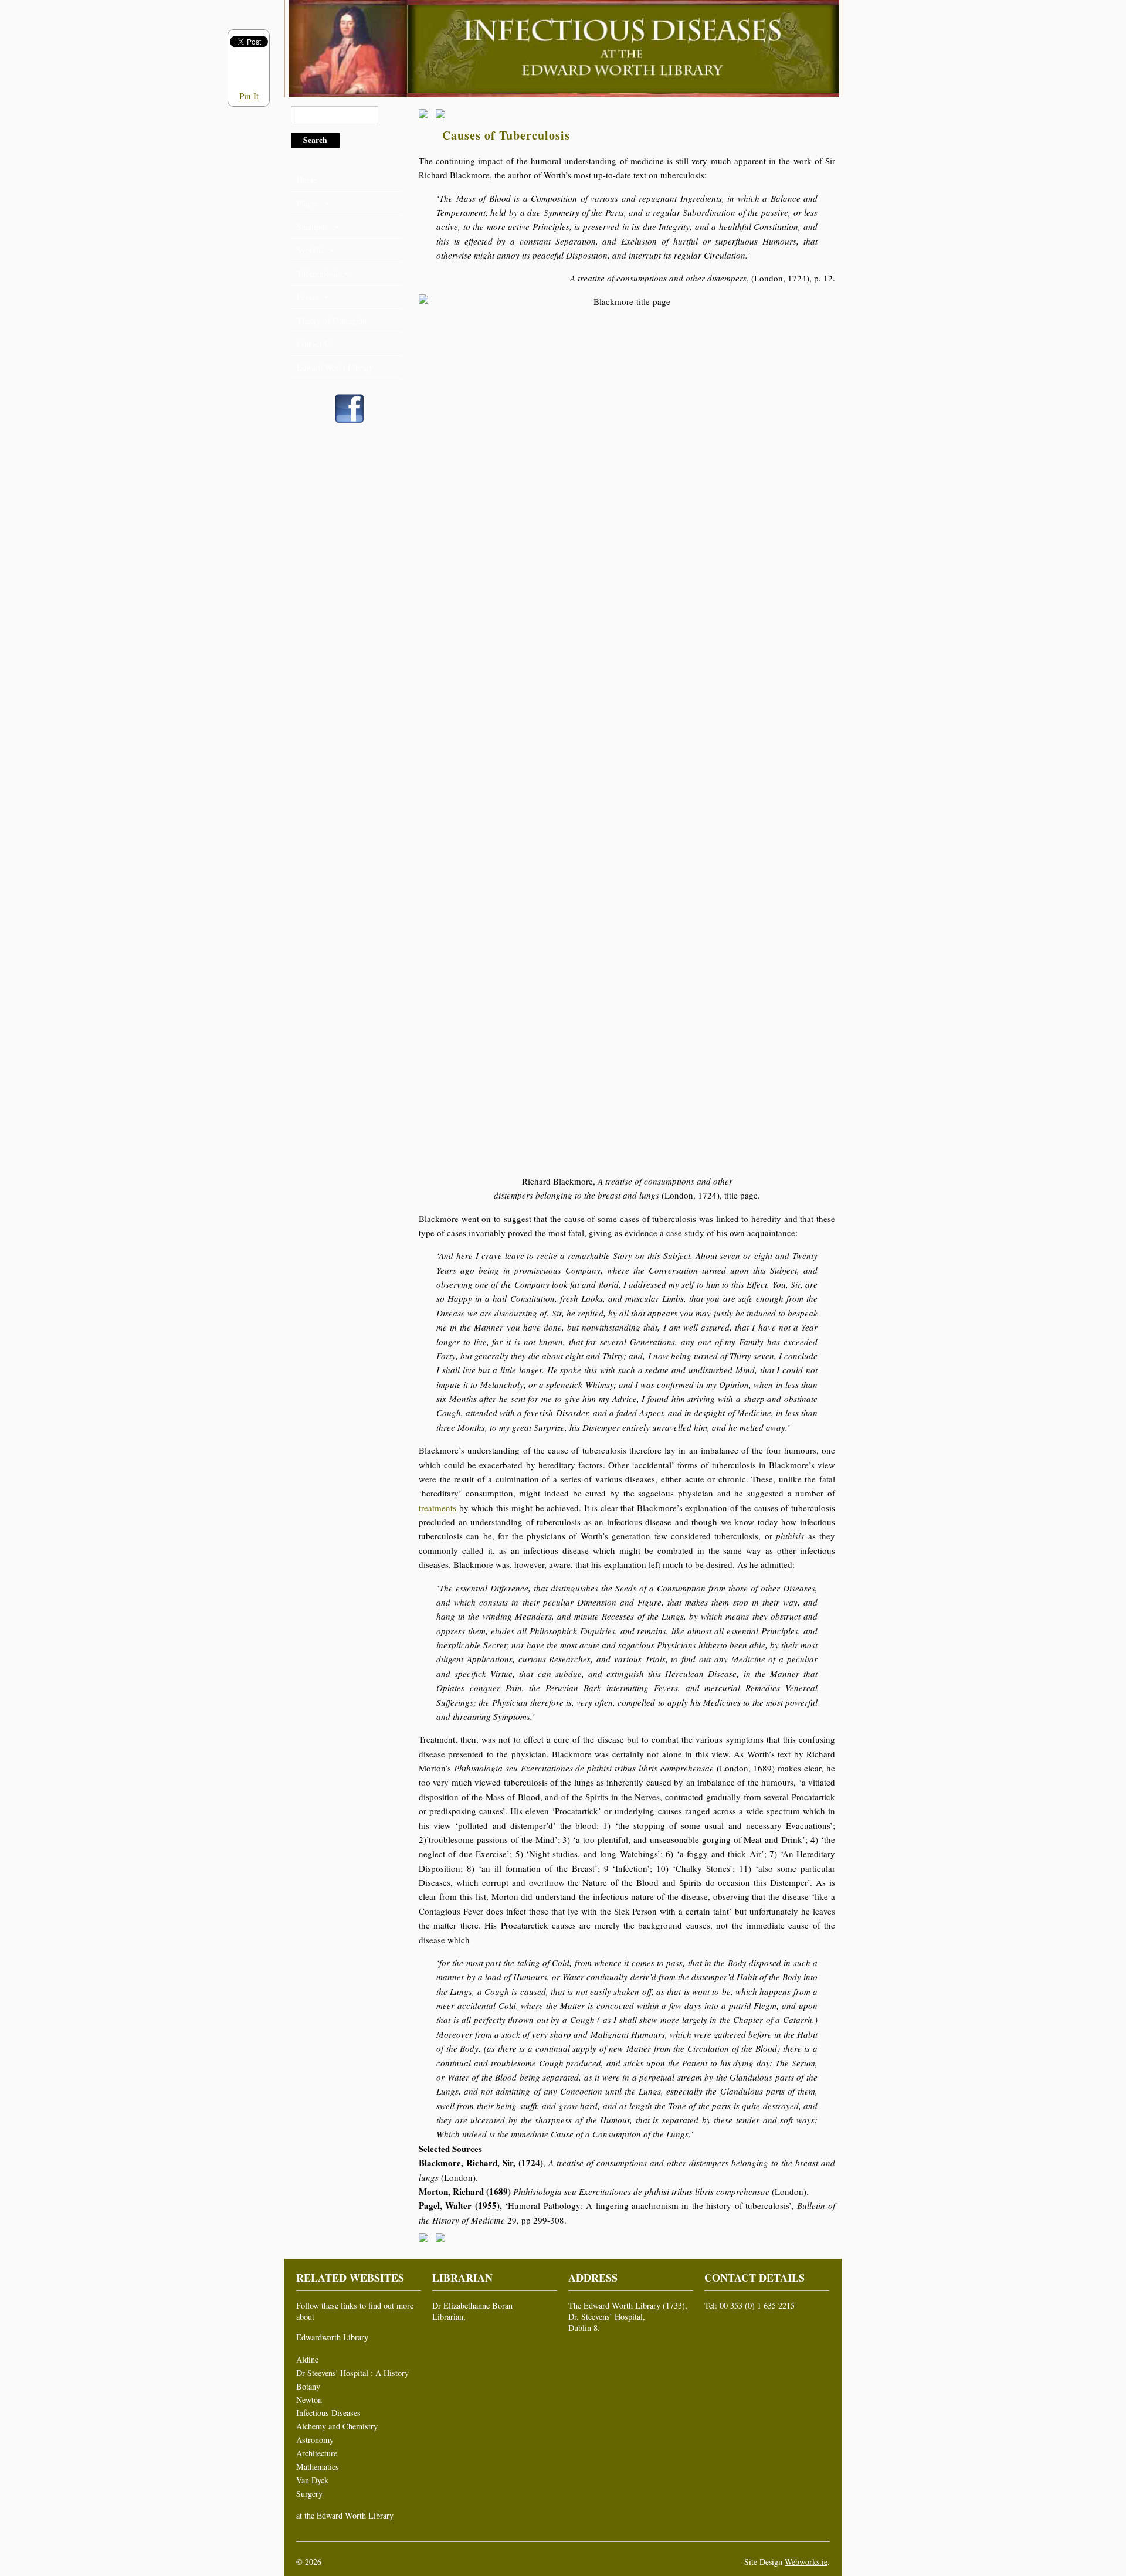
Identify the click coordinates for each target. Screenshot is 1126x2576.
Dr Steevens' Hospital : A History (352, 2373)
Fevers (308, 297)
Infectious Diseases (328, 2413)
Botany (308, 2386)
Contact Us (315, 344)
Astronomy (315, 2440)
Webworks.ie (806, 2562)
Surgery (309, 2494)
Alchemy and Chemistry (337, 2426)
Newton (309, 2400)
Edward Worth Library (335, 367)
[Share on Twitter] (443, 116)
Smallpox (313, 227)
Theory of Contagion (332, 320)
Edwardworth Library (332, 2337)
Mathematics (318, 2467)
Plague (308, 203)
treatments (437, 1508)
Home (307, 180)
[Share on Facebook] (426, 116)
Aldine (307, 2359)
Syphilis (310, 250)
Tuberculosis (318, 274)
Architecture (317, 2453)
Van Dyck (312, 2480)
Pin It (249, 96)
